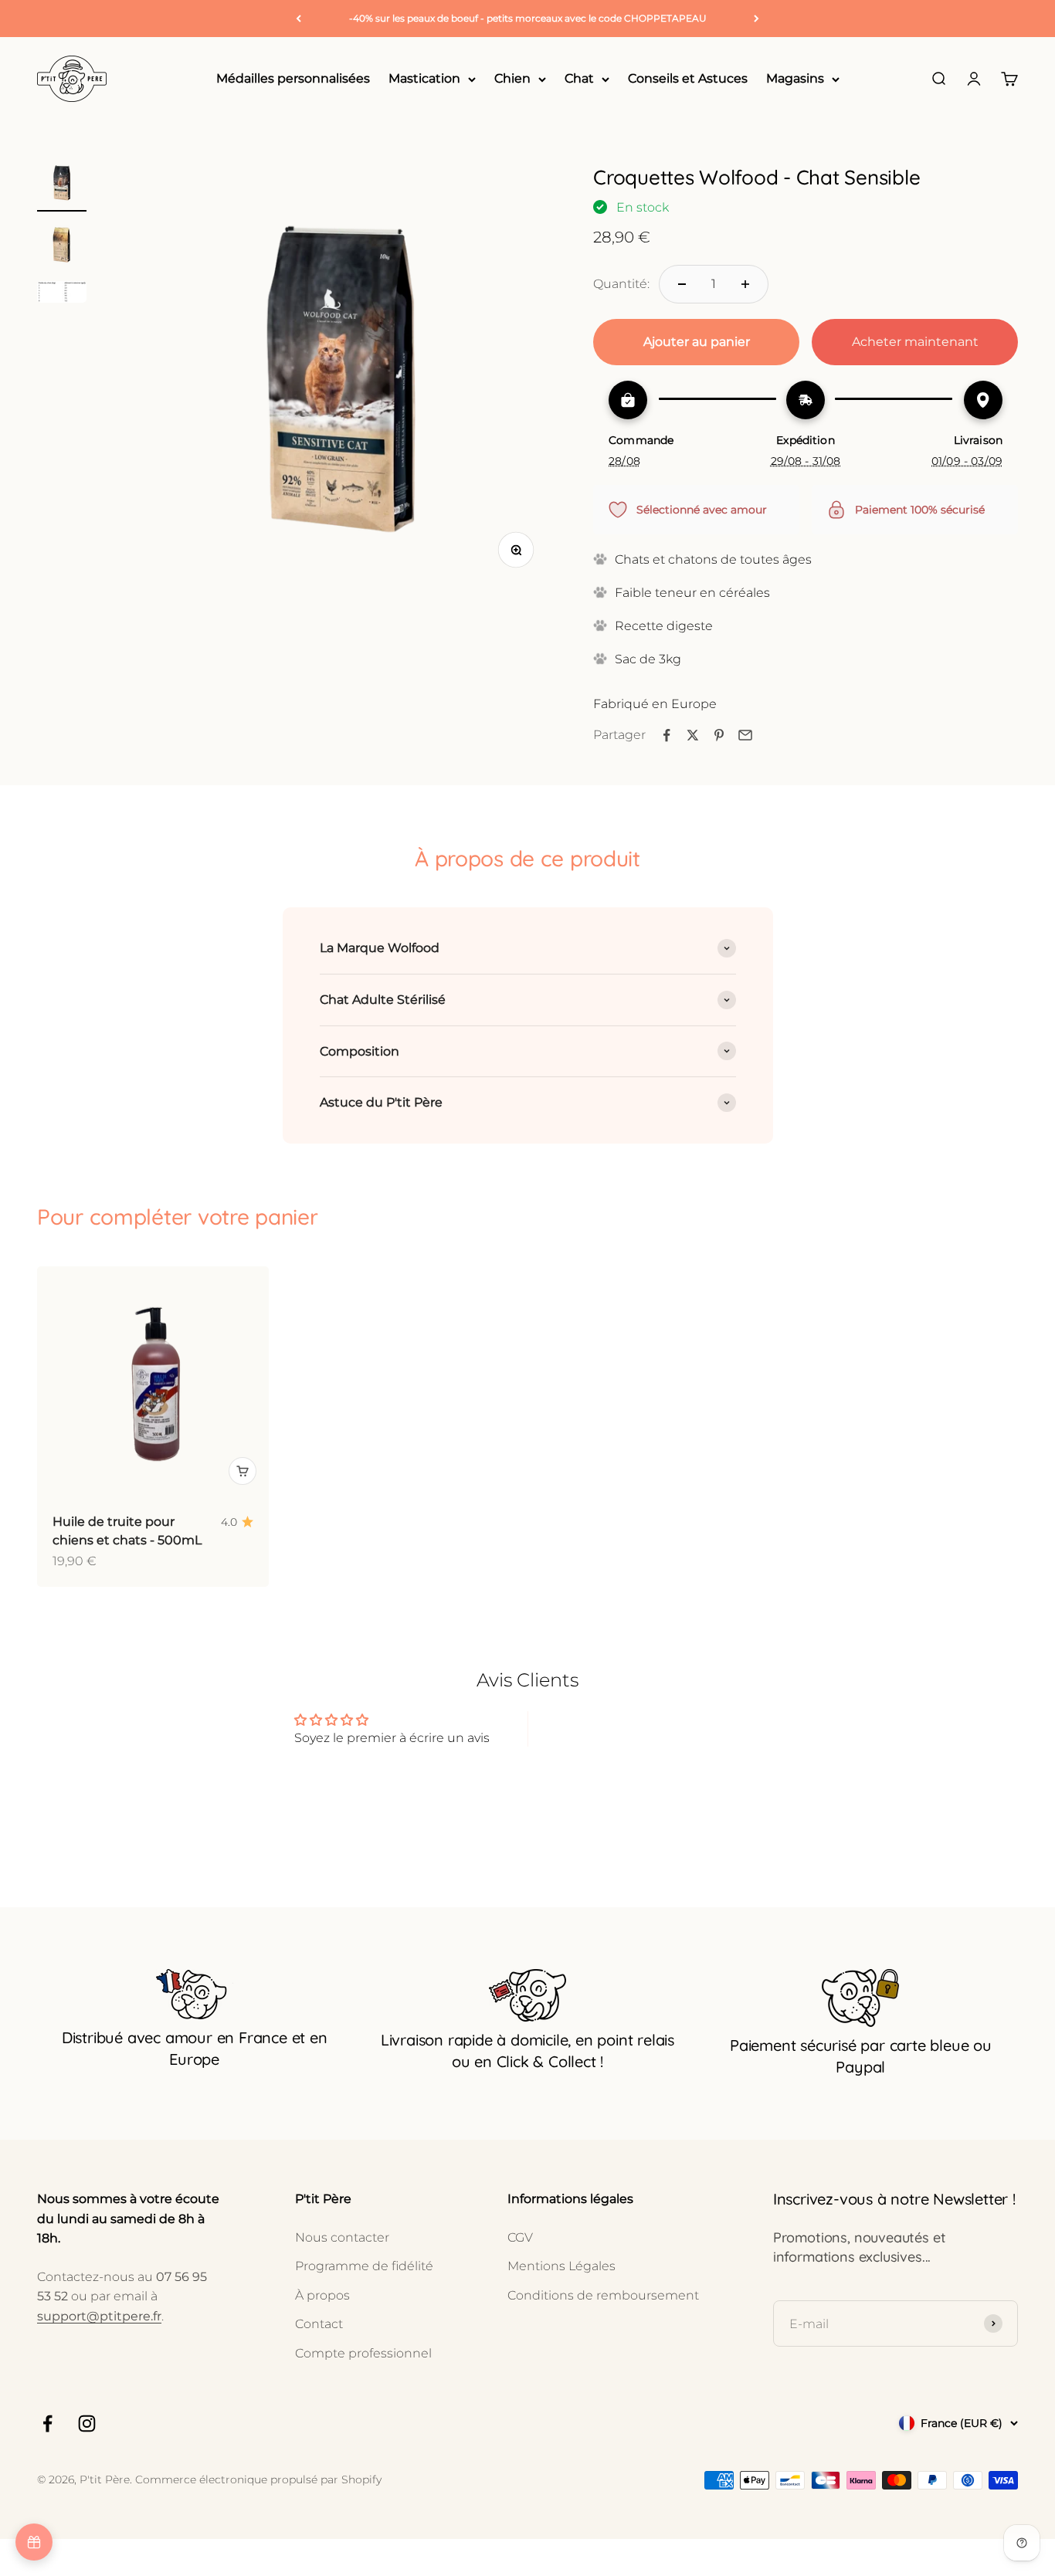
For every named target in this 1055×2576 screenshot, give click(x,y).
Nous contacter (342, 2237)
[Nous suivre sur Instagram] (87, 2423)
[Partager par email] (745, 735)
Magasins (795, 79)
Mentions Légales (561, 2266)
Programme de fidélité (364, 2266)
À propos (322, 2295)
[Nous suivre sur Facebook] (47, 2423)
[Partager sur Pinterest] (719, 735)
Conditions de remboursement (603, 2295)
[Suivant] (756, 19)
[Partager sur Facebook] (667, 735)
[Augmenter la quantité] (745, 284)
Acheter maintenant (915, 342)
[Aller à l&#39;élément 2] (62, 246)
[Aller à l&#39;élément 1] (62, 185)
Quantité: (621, 284)
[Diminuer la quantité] (682, 284)
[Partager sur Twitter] (693, 735)
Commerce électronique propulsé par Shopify (258, 2479)
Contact (319, 2324)
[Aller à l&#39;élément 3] (62, 294)
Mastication (424, 79)
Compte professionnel (363, 2353)
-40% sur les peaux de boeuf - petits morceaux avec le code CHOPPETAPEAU (528, 18)
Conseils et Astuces (688, 79)
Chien (512, 79)
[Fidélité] (34, 2542)
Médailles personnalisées (293, 79)
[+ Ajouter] (243, 1471)
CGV (520, 2237)
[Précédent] (299, 19)
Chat (579, 79)
